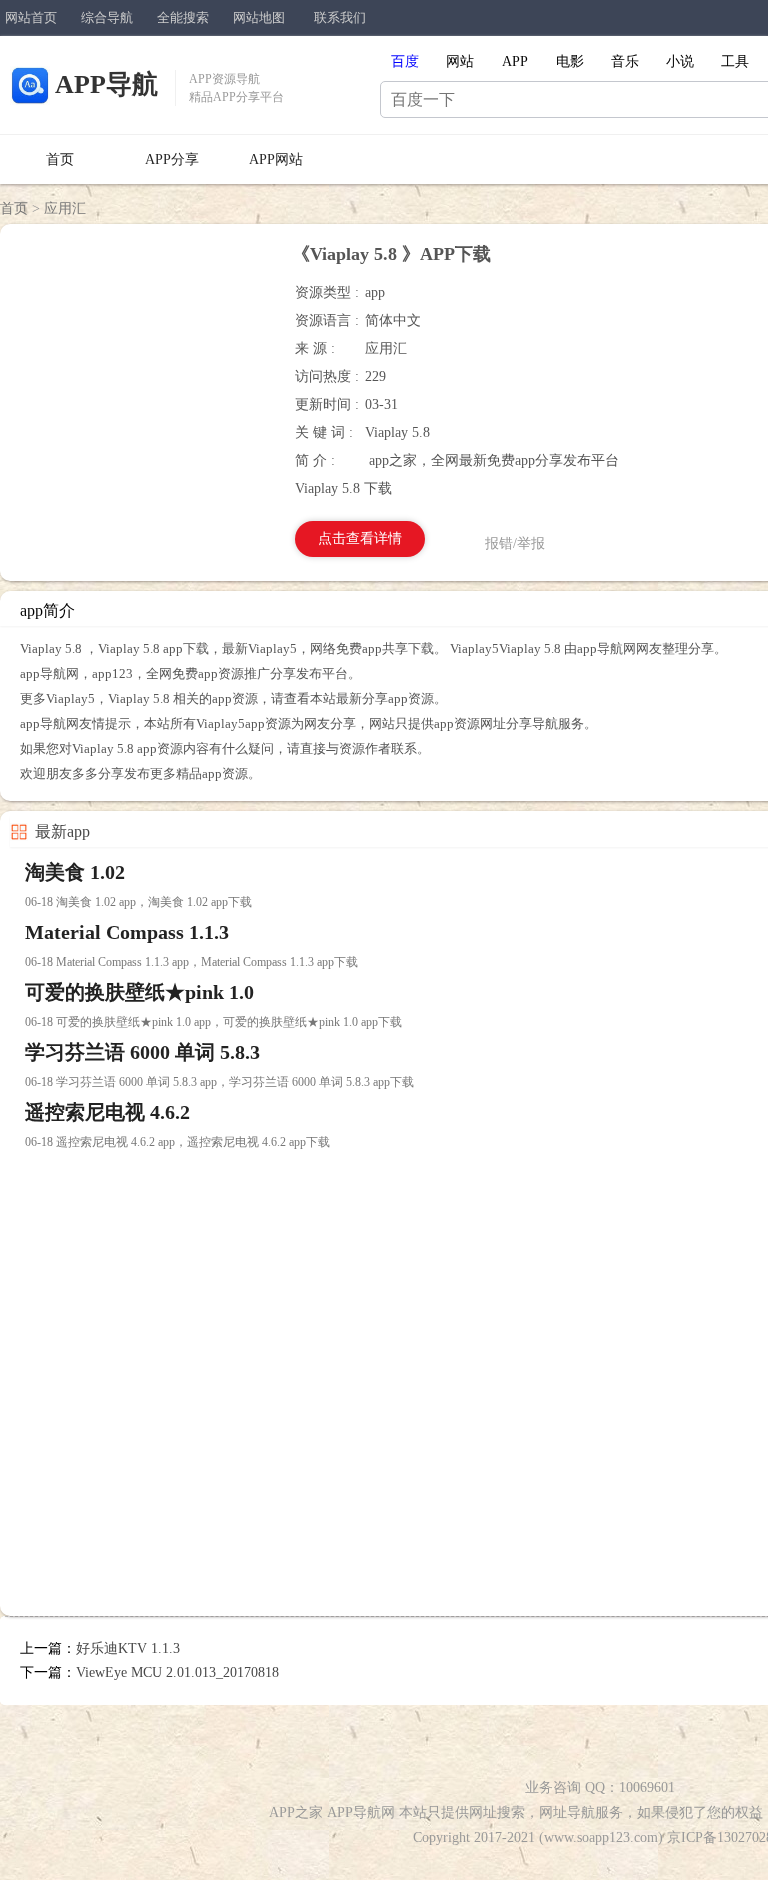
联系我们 (340, 17)
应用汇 (65, 208)
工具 (735, 61)
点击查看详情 (360, 538)
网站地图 (259, 17)
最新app (62, 831)
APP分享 (172, 159)
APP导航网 (361, 1812)
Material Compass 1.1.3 (127, 932)
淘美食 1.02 (75, 872)
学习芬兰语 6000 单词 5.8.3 (142, 1052)
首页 (60, 159)
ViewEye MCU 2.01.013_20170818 (177, 1672)
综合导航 (107, 17)
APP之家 (296, 1812)
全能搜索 (183, 17)
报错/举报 (515, 543)
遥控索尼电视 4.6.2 (107, 1112)
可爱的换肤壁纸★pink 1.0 (139, 992)
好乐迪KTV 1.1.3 (128, 1648)
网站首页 (31, 17)
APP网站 (276, 159)
